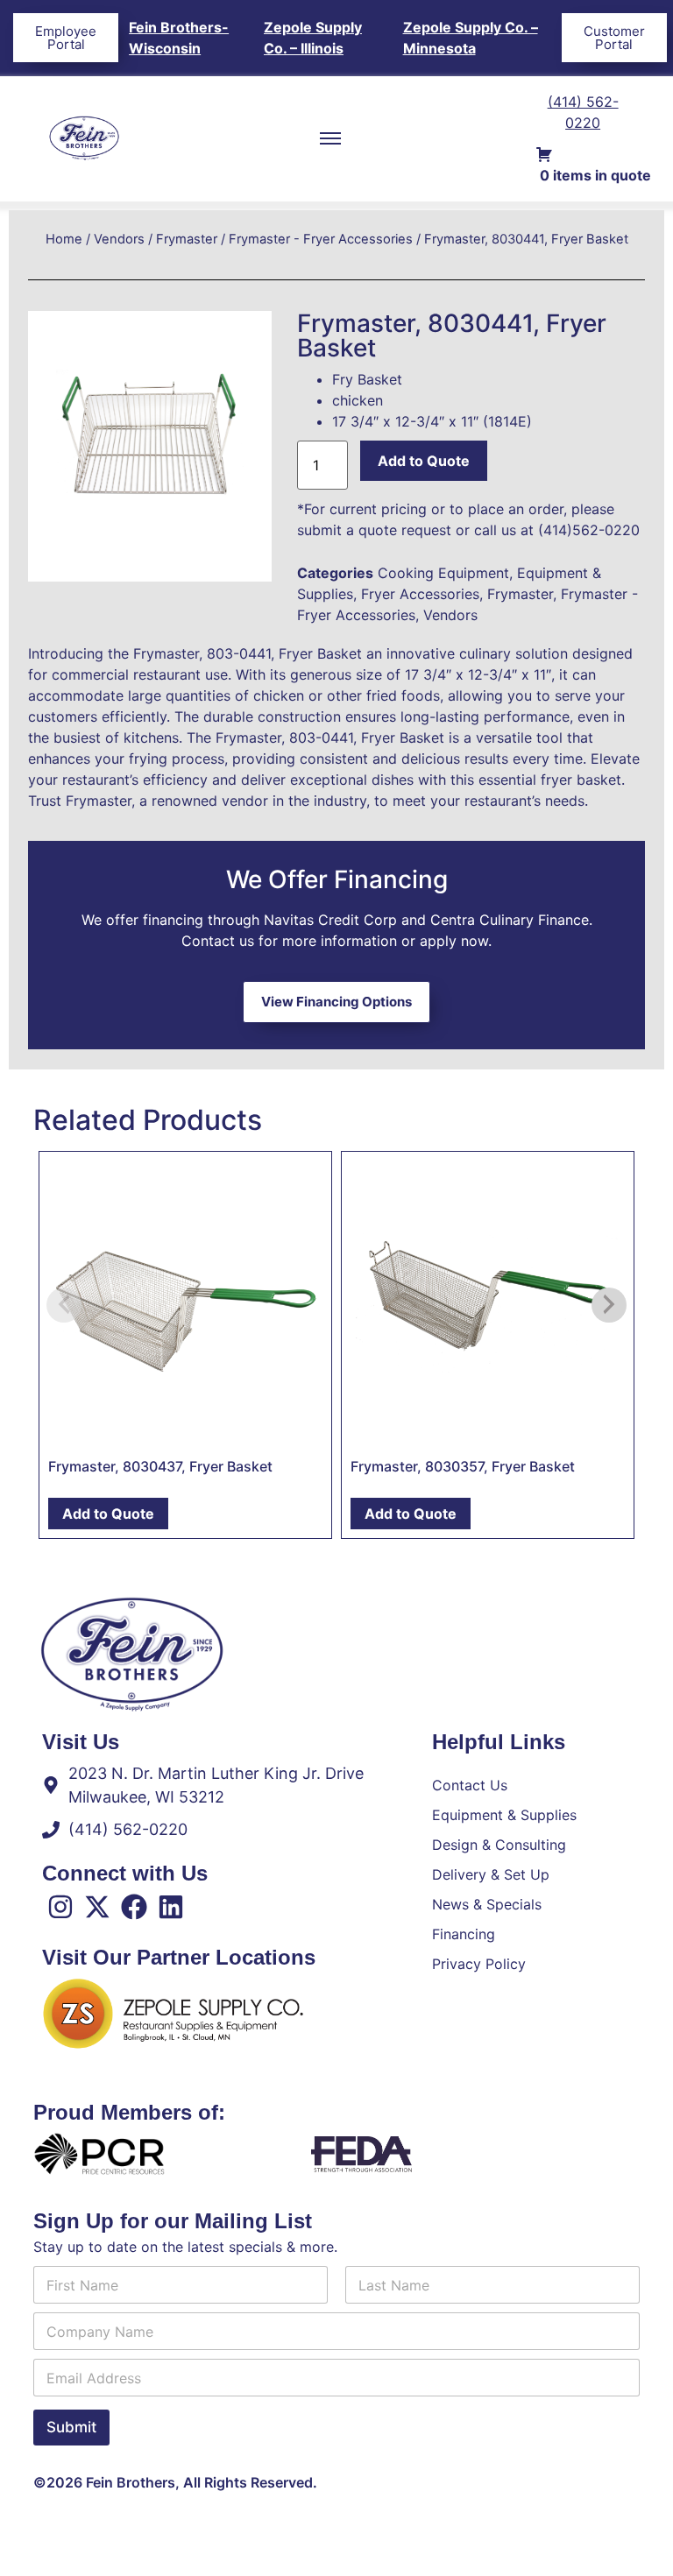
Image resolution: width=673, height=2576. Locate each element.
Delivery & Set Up (491, 1874)
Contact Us (470, 1785)
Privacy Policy (479, 1964)
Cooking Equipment (443, 573)
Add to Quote (424, 461)
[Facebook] (134, 1907)
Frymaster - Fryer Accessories (321, 239)
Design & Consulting (499, 1845)
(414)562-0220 (589, 530)
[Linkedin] (171, 1907)
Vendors (119, 239)
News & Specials (487, 1904)
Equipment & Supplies (504, 1815)
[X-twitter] (97, 1907)
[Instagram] (60, 1907)
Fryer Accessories (420, 594)
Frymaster (187, 239)
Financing (464, 1934)
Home (64, 239)
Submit (71, 2427)
